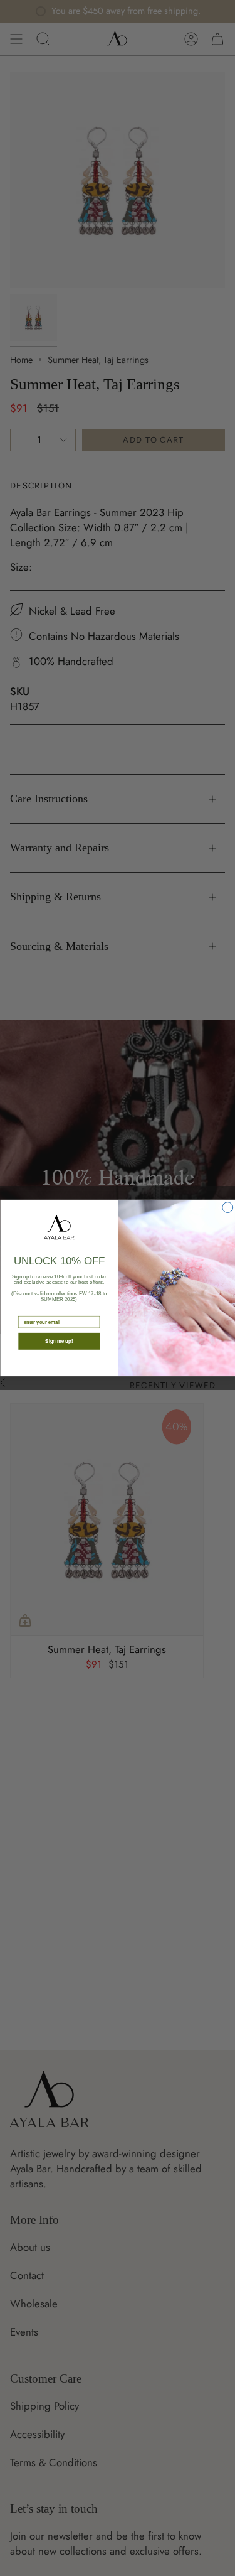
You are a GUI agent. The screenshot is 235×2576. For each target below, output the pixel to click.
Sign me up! (59, 1341)
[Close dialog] (227, 1208)
